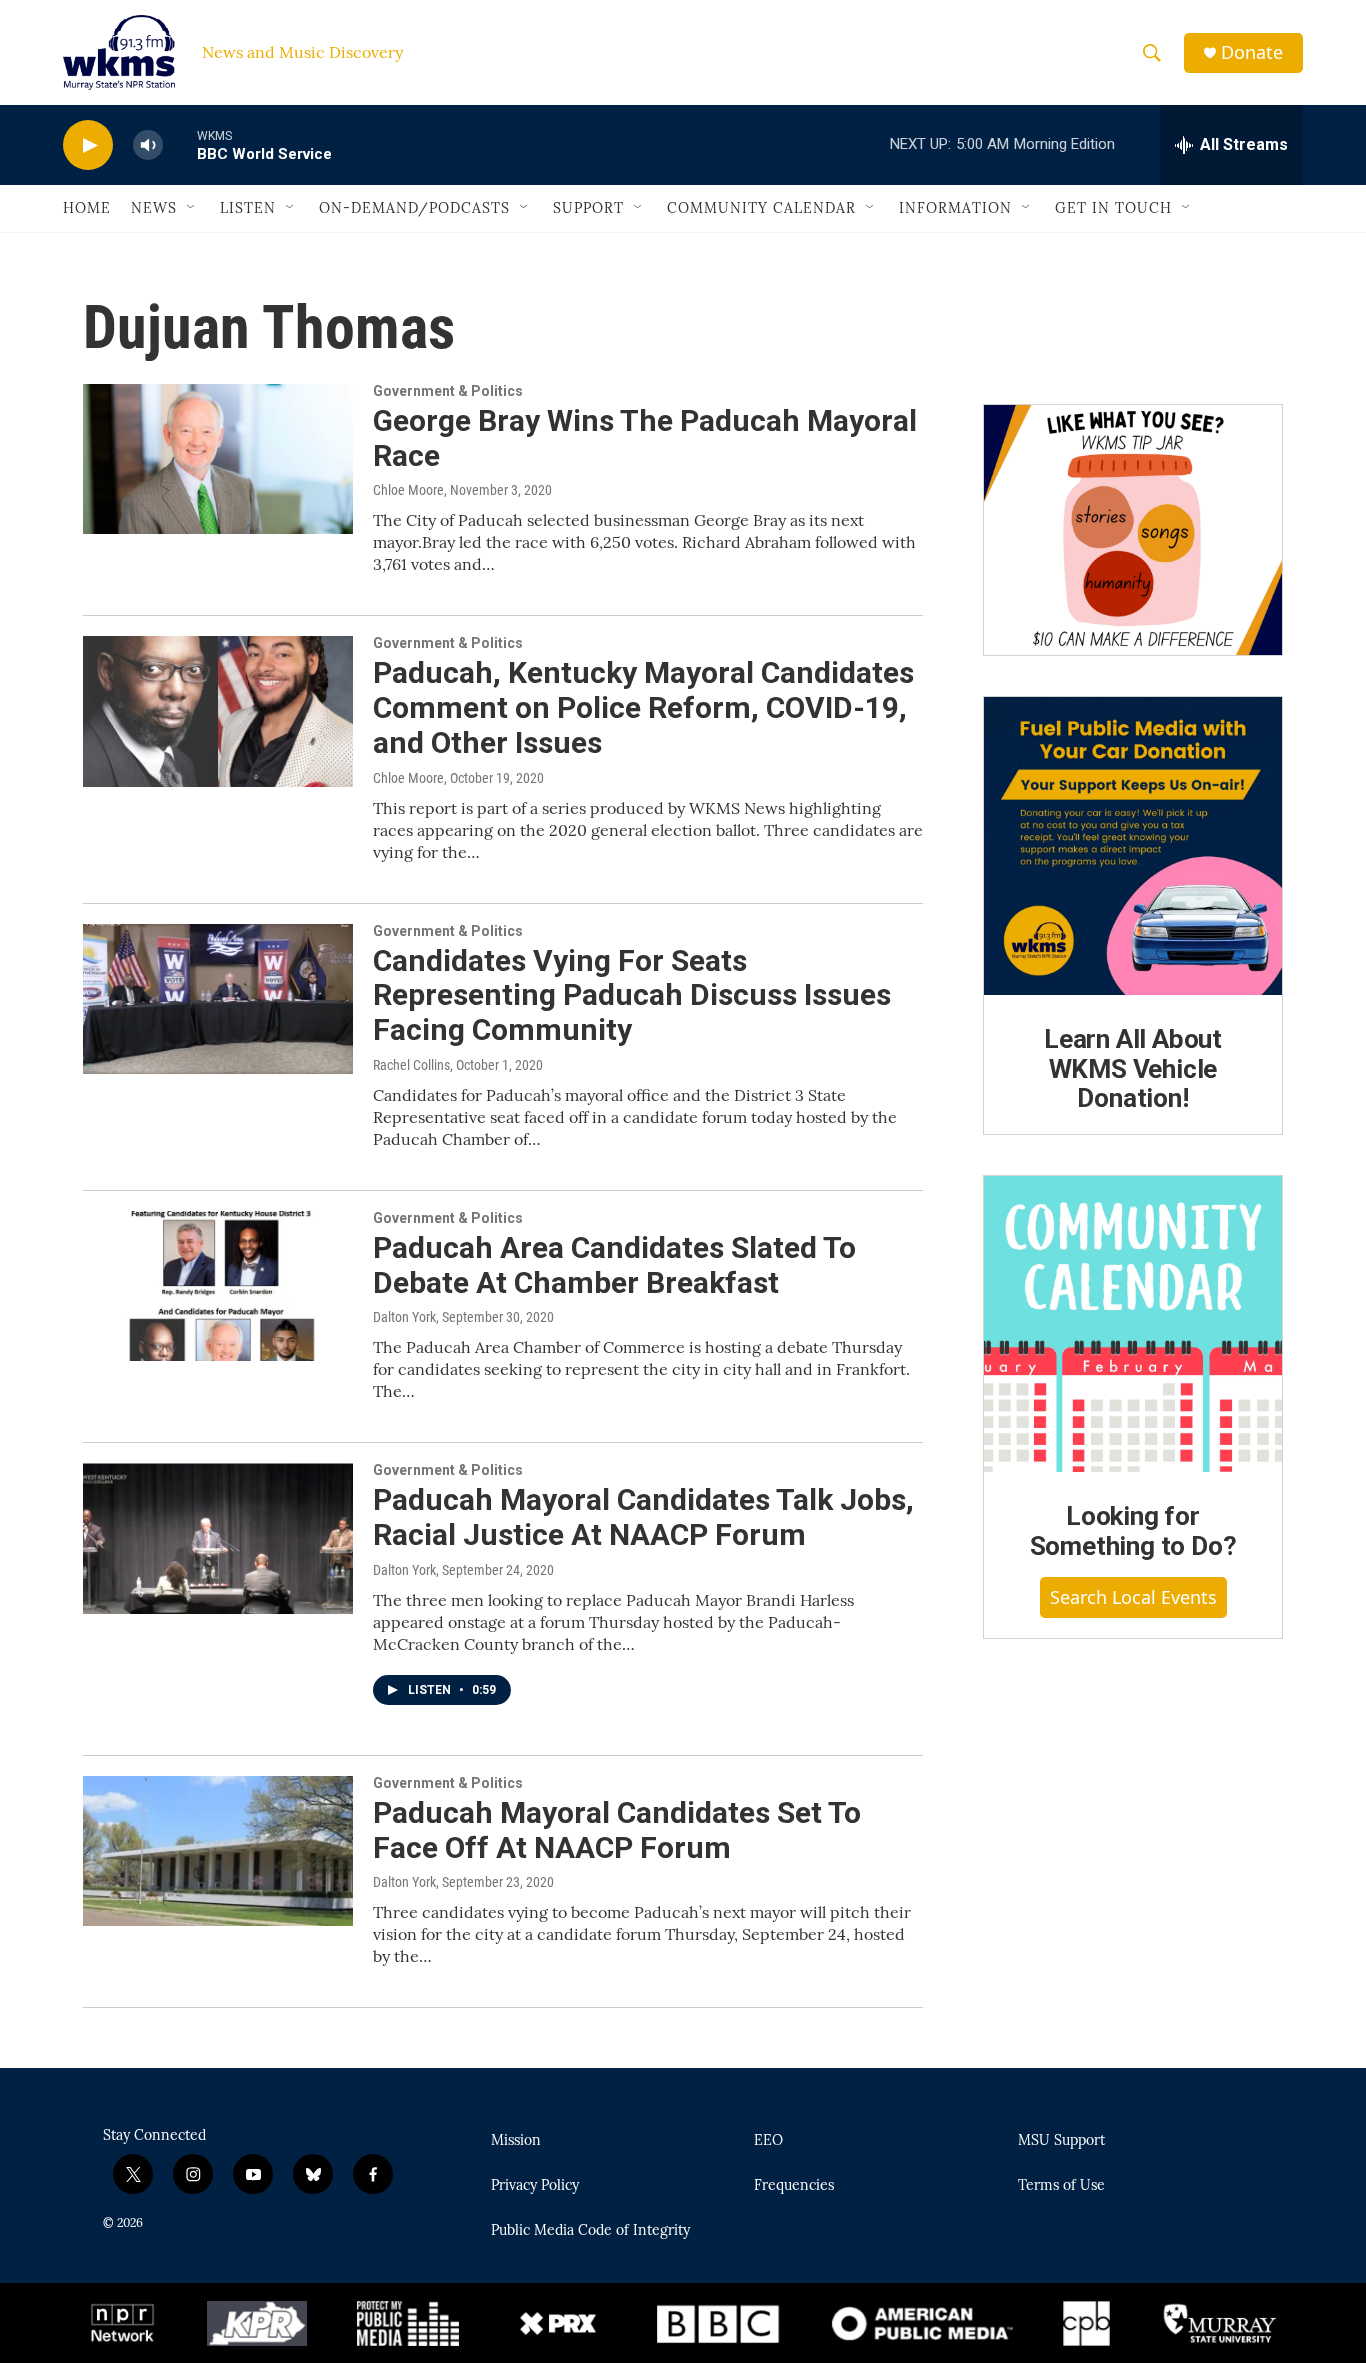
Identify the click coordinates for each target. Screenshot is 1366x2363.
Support (588, 208)
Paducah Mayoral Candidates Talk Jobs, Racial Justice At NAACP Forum (643, 1517)
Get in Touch (1113, 208)
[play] (88, 145)
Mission (516, 2141)
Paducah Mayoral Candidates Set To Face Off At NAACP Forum (617, 1830)
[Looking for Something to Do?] (1133, 1324)
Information (955, 208)
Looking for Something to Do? (1133, 1531)
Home (87, 208)
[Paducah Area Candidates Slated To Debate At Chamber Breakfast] (218, 1286)
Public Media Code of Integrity (590, 2231)
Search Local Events (1133, 1597)
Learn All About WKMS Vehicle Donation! (1133, 1069)
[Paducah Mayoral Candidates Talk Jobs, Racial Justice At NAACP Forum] (218, 1538)
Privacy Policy (535, 2186)
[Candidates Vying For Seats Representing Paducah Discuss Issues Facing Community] (218, 999)
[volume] (148, 145)
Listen (248, 208)
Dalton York (404, 1317)
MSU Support (1061, 2141)
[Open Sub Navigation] (192, 208)
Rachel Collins (411, 1065)
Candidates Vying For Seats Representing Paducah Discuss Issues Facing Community (632, 995)
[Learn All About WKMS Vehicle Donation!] (1133, 846)
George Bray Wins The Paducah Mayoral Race (645, 438)
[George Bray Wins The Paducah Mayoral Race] (218, 459)
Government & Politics (448, 391)
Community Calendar (761, 208)
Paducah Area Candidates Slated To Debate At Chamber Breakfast (614, 1265)
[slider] (180, 144)
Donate (1252, 52)
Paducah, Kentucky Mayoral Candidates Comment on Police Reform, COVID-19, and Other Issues (643, 707)
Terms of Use (1061, 2186)
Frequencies (794, 2186)
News (154, 208)
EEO (768, 2141)
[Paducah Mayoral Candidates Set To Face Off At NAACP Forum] (218, 1851)
